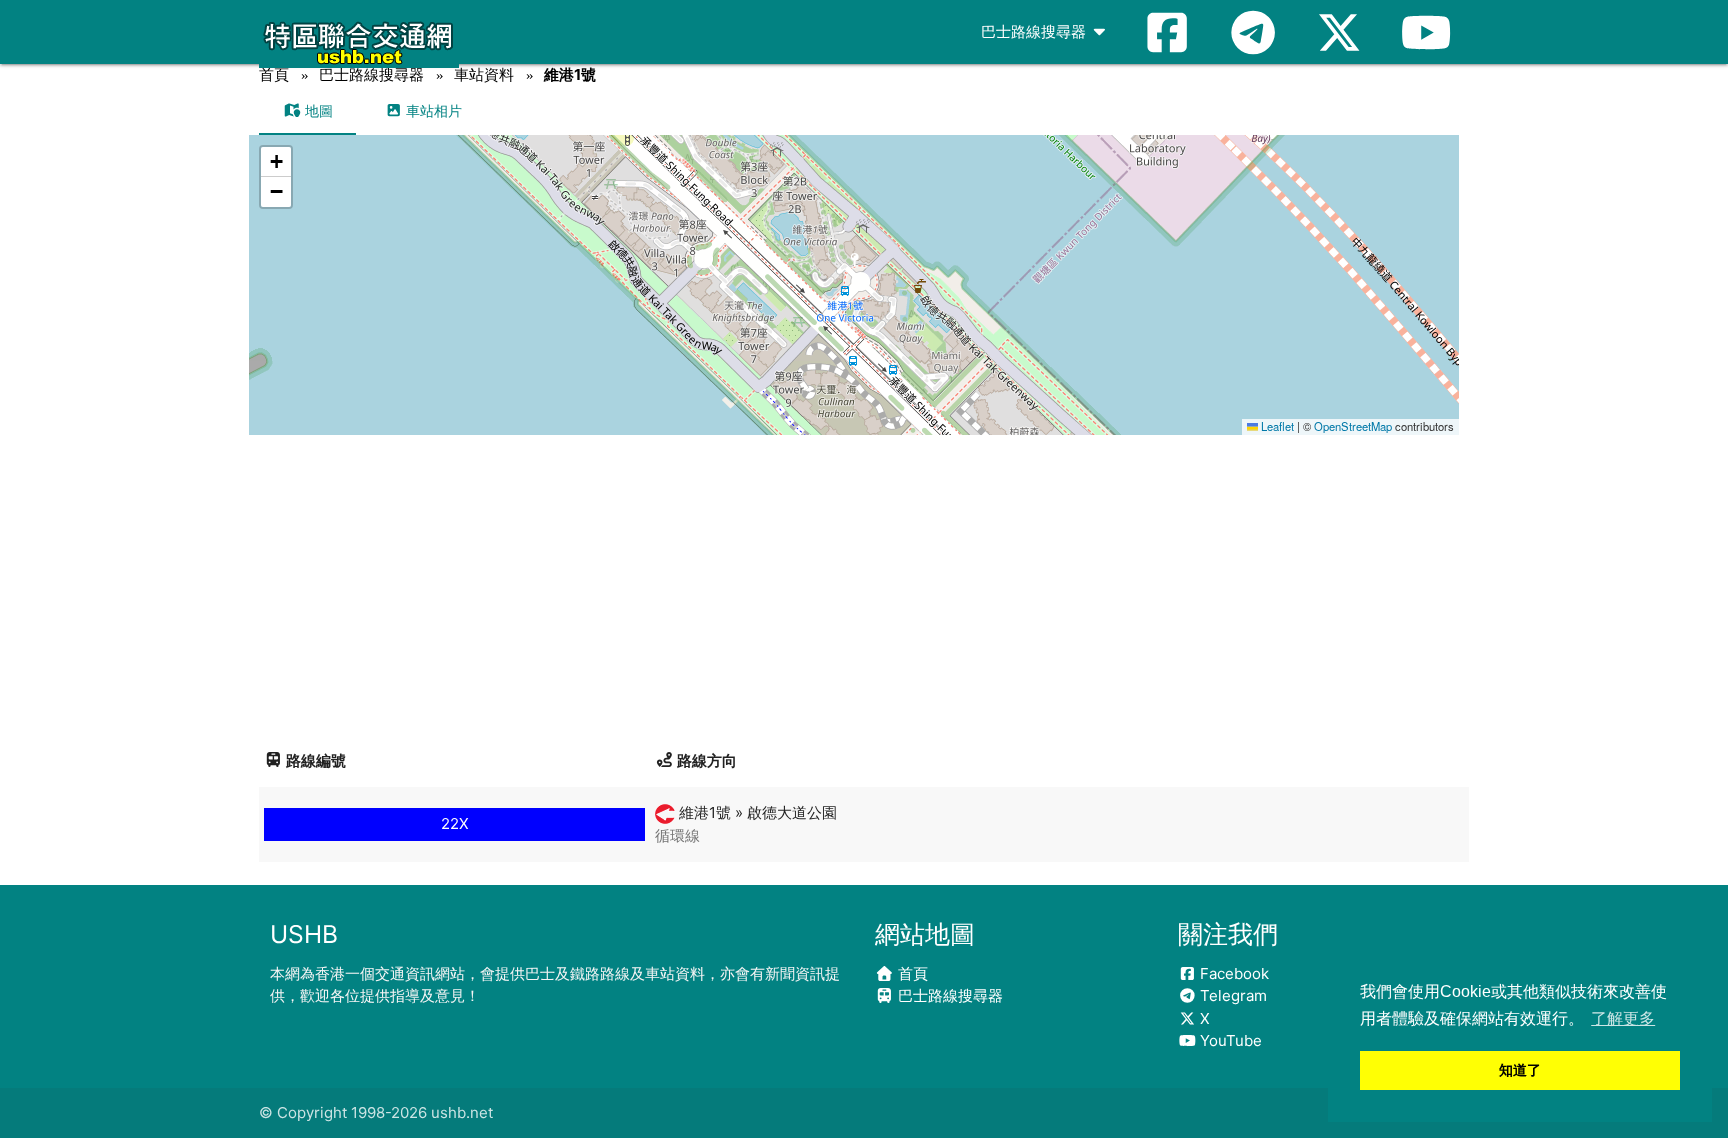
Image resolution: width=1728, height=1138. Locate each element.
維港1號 (570, 74)
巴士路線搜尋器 (1035, 31)
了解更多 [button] (1623, 1018)
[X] (1339, 32)
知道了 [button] (1520, 1070)
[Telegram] (1253, 32)
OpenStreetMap (1353, 426)
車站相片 (432, 110)
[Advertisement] (864, 585)
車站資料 (484, 74)
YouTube (1229, 1040)
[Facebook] (1167, 32)
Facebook (1232, 973)
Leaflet (1276, 426)
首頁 (274, 74)
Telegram (1231, 995)
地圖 (317, 110)
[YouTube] (1426, 32)
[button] (854, 265)
